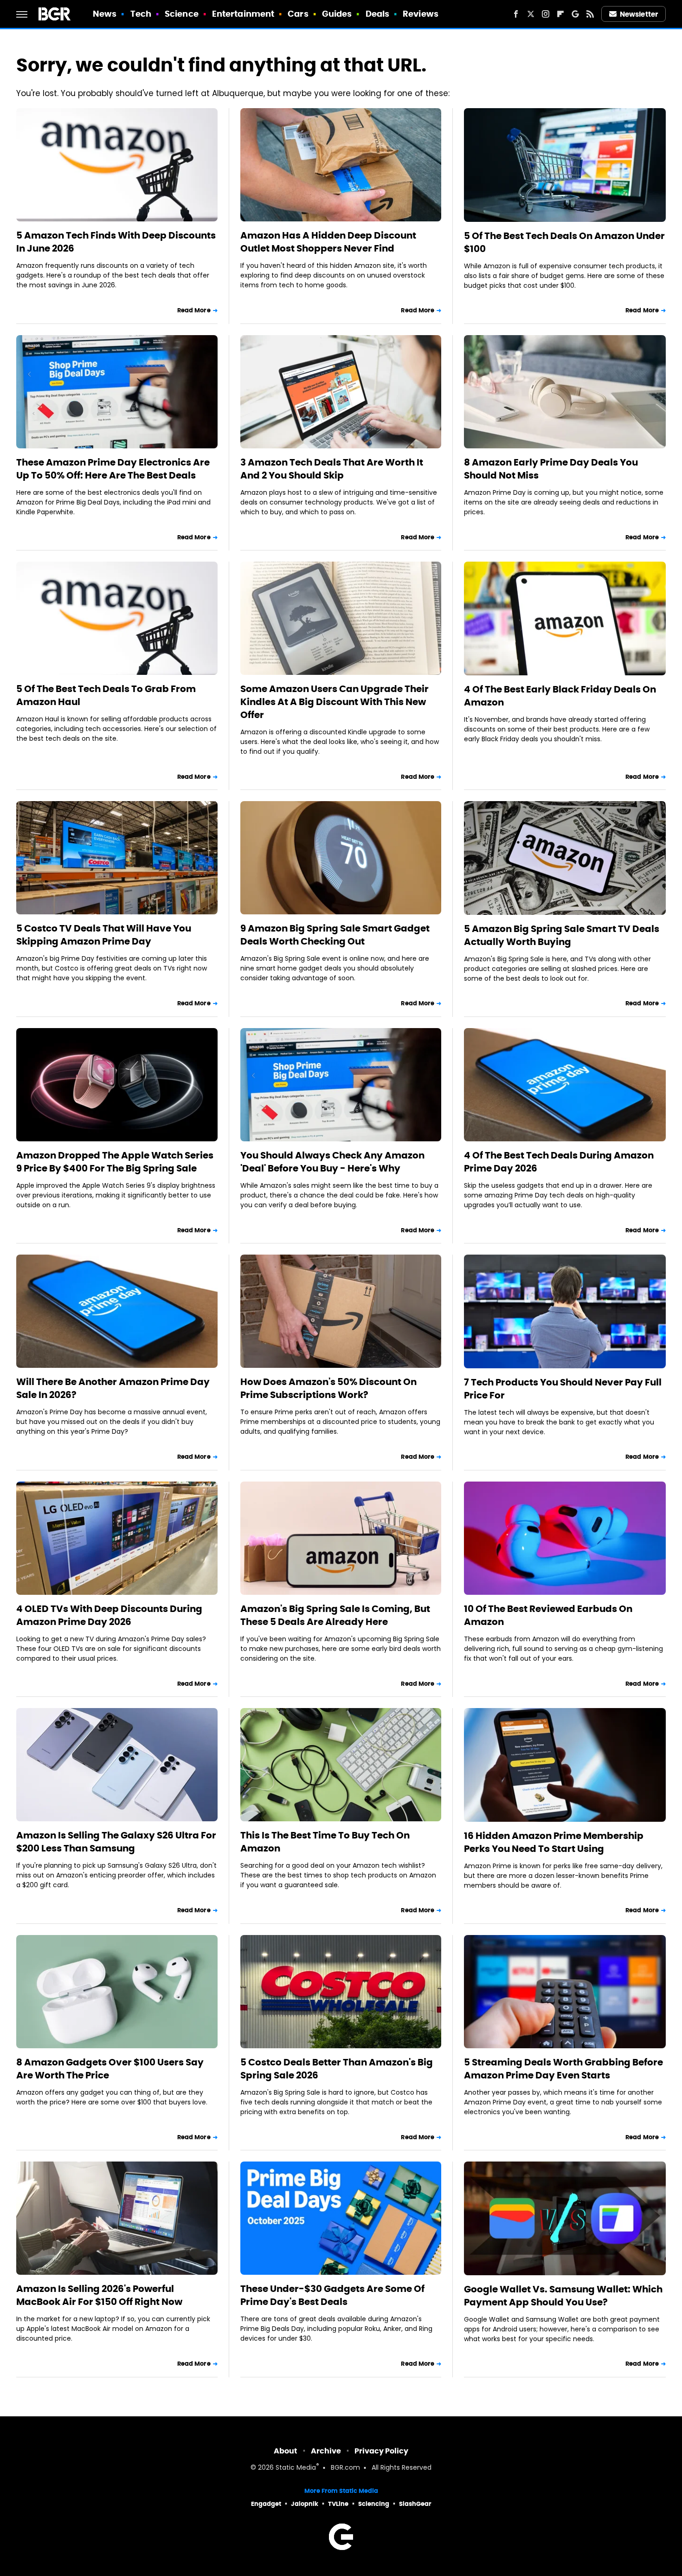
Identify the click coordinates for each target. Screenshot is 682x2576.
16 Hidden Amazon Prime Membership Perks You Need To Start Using (554, 1842)
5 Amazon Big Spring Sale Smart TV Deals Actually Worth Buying (562, 935)
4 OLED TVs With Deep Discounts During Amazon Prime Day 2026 (109, 1615)
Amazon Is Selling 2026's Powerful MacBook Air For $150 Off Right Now (99, 2295)
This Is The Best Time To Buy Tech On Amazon (325, 1842)
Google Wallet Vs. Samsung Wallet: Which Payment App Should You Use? (563, 2296)
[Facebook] (516, 14)
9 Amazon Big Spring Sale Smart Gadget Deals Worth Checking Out (335, 935)
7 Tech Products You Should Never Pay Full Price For (563, 1389)
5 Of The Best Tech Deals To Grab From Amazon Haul (106, 695)
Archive (326, 2451)
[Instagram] (546, 14)
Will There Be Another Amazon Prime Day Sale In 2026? (113, 1388)
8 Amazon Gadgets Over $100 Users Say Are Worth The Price (110, 2069)
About (286, 2451)
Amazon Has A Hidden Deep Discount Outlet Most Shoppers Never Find (328, 242)
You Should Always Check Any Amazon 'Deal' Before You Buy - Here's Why (332, 1162)
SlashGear (415, 2504)
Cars (298, 14)
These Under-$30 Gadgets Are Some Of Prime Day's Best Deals (332, 2295)
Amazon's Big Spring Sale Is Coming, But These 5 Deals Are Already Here (335, 1615)
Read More (194, 310)
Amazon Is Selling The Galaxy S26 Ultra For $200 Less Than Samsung (116, 1842)
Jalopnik (305, 2504)
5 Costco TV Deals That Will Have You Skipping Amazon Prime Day (104, 935)
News (105, 14)
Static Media (296, 2468)
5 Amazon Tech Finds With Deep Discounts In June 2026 (116, 242)
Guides (337, 14)
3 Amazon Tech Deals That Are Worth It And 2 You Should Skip (332, 469)
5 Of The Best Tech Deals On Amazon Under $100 (564, 242)
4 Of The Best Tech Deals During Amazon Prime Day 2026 (559, 1162)
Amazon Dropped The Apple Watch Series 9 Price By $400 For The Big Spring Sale (115, 1162)
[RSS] (590, 14)
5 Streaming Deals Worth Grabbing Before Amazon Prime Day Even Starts (563, 2069)
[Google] (575, 14)
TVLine (338, 2504)
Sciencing (374, 2504)
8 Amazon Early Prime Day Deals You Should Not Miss (551, 469)
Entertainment (243, 14)
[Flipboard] (560, 14)
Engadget (266, 2504)
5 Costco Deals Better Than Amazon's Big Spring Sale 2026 (337, 2069)
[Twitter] (531, 14)
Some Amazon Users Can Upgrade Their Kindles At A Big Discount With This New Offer (335, 702)
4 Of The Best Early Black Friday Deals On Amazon (560, 696)
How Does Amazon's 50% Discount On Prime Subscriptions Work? (328, 1388)
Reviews (421, 14)
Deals (378, 14)
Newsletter (639, 14)
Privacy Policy (381, 2451)
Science (182, 14)
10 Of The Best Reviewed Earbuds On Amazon (548, 1615)
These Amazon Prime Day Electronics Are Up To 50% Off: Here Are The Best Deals (113, 469)
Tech (141, 14)
